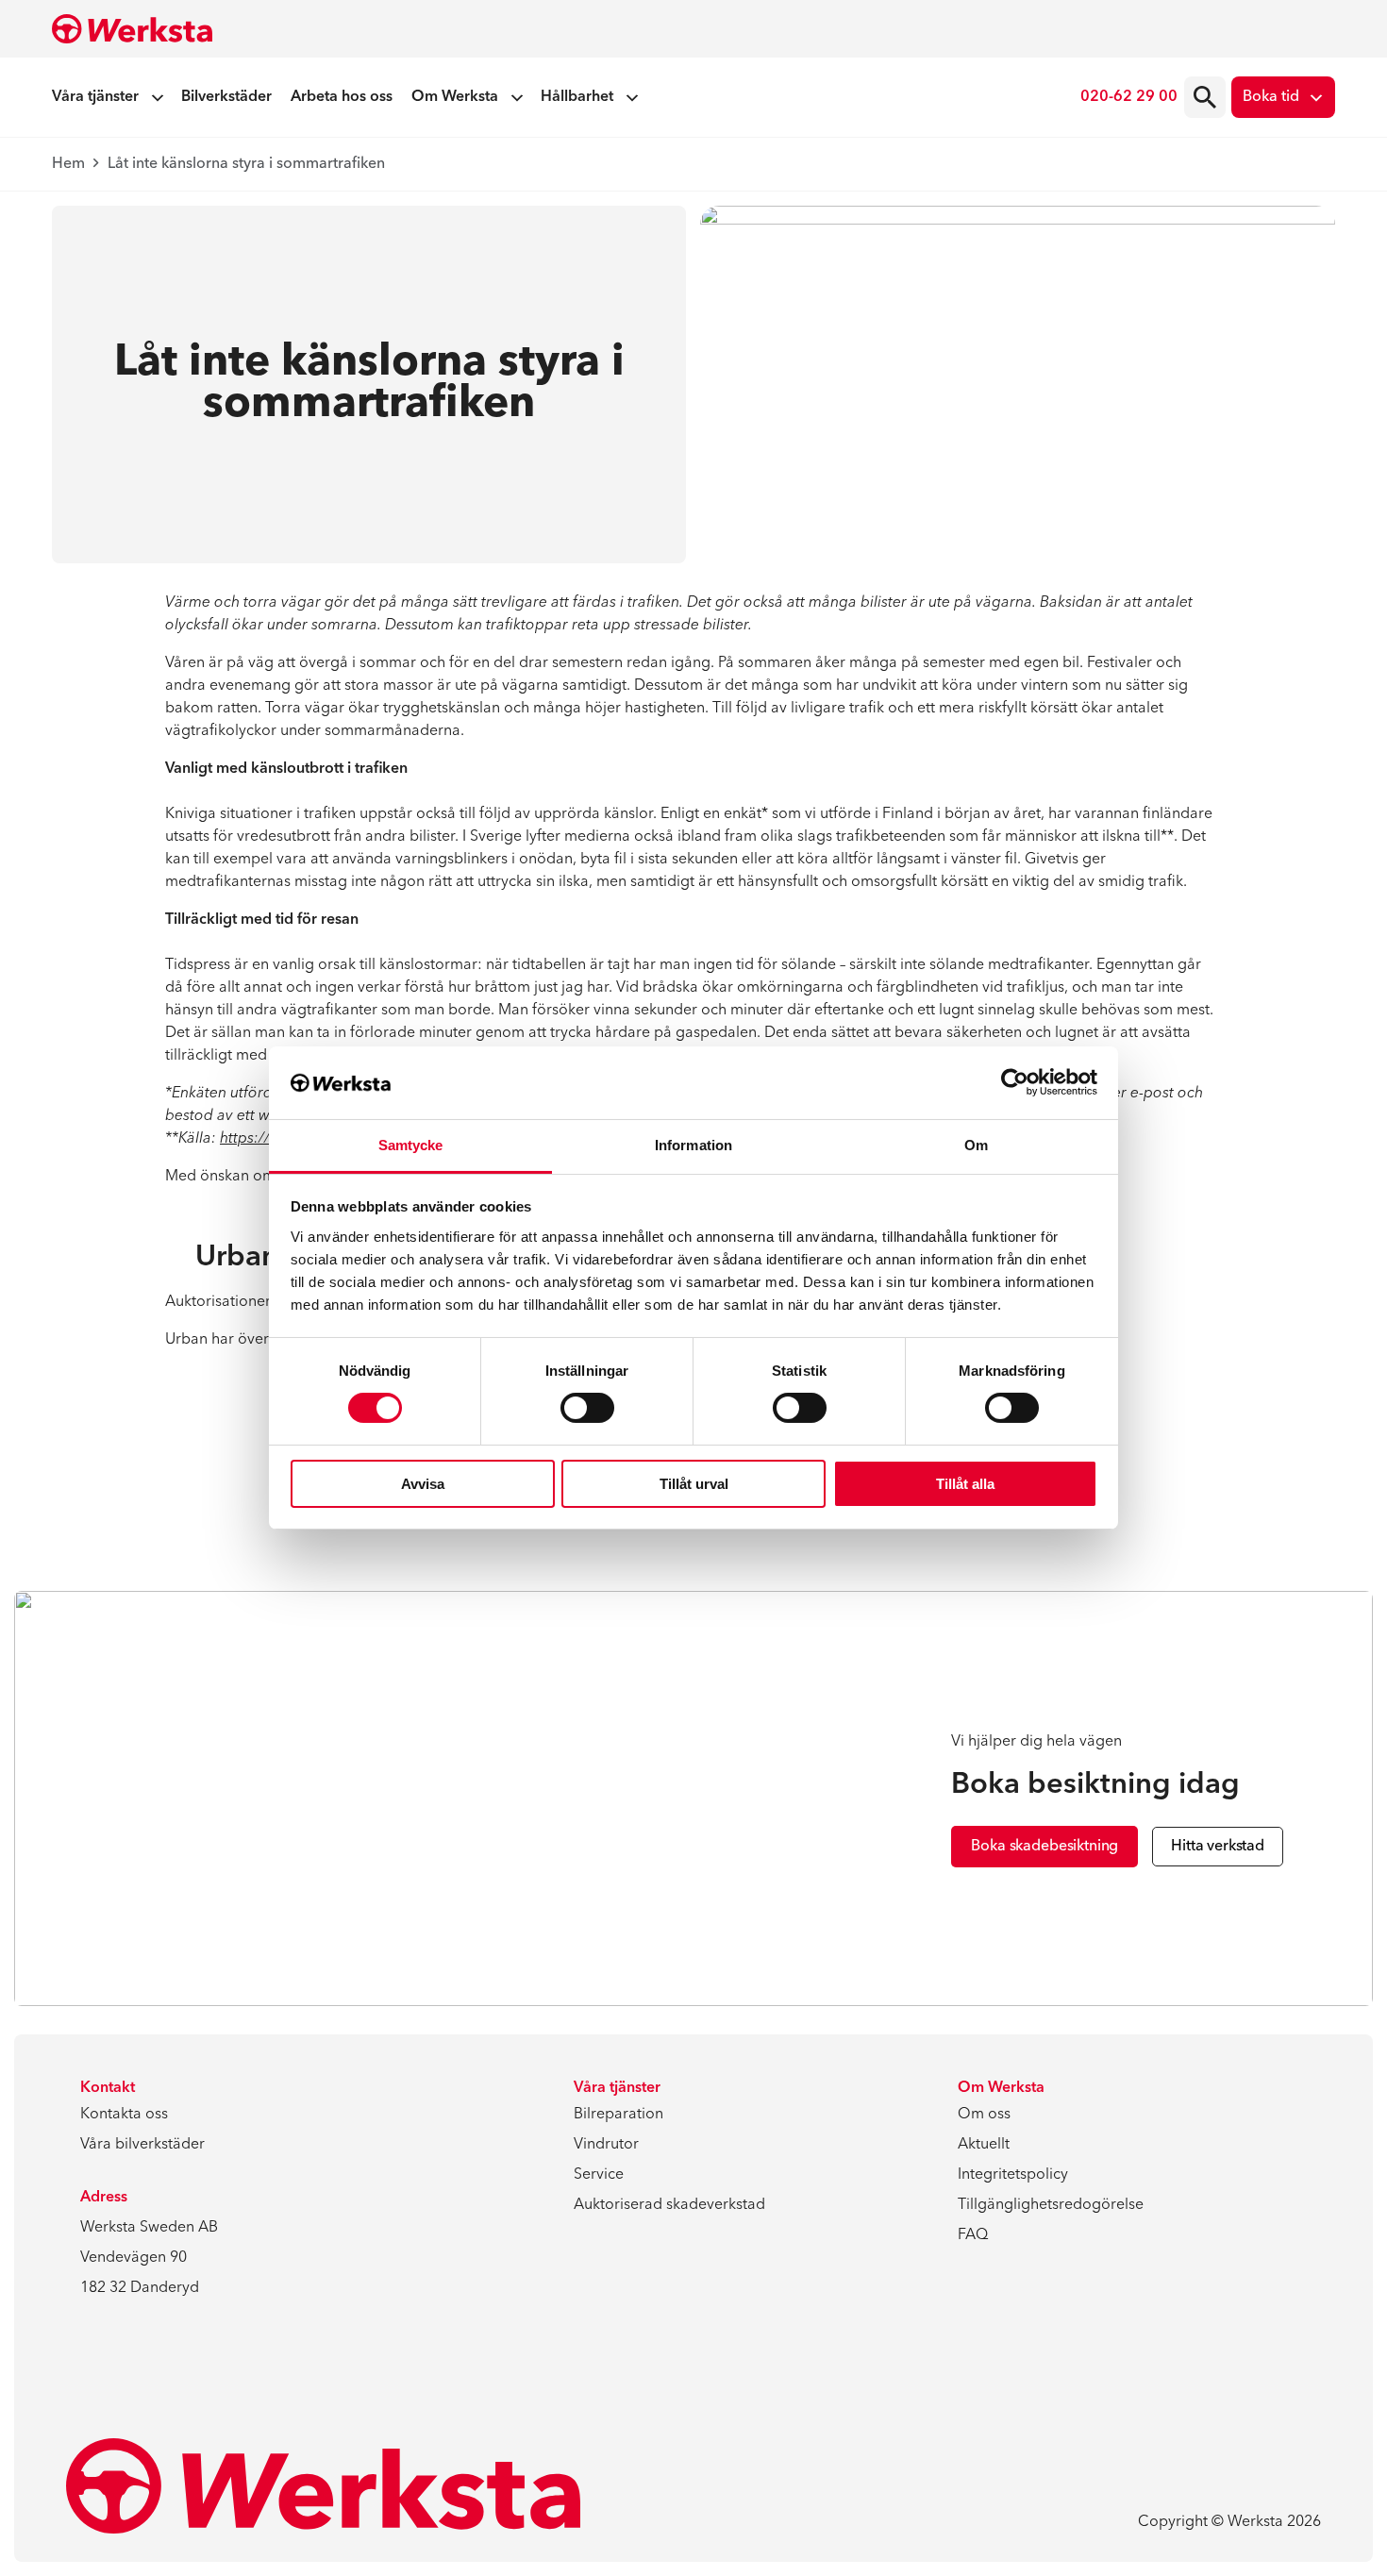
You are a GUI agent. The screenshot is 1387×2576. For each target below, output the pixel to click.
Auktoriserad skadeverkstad (669, 2205)
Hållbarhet (577, 97)
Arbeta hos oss (342, 97)
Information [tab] (693, 1145)
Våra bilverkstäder (142, 2145)
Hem (68, 164)
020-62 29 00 (1129, 97)
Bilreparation (618, 2115)
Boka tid (1271, 97)
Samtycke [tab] (411, 1145)
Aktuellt (984, 2145)
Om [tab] (976, 1145)
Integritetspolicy (1013, 2175)
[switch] (587, 1408)
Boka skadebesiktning (1044, 1847)
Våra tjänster (95, 97)
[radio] (1205, 97)
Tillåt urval (694, 1484)
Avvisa (423, 1484)
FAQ (973, 2235)
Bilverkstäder (226, 97)
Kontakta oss (124, 2115)
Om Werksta (455, 97)
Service (599, 2175)
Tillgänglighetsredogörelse (1051, 2205)
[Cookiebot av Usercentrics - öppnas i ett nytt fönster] (1015, 1082)
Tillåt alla (965, 1484)
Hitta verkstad (1218, 1847)
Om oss (984, 2115)
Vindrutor (606, 2145)
